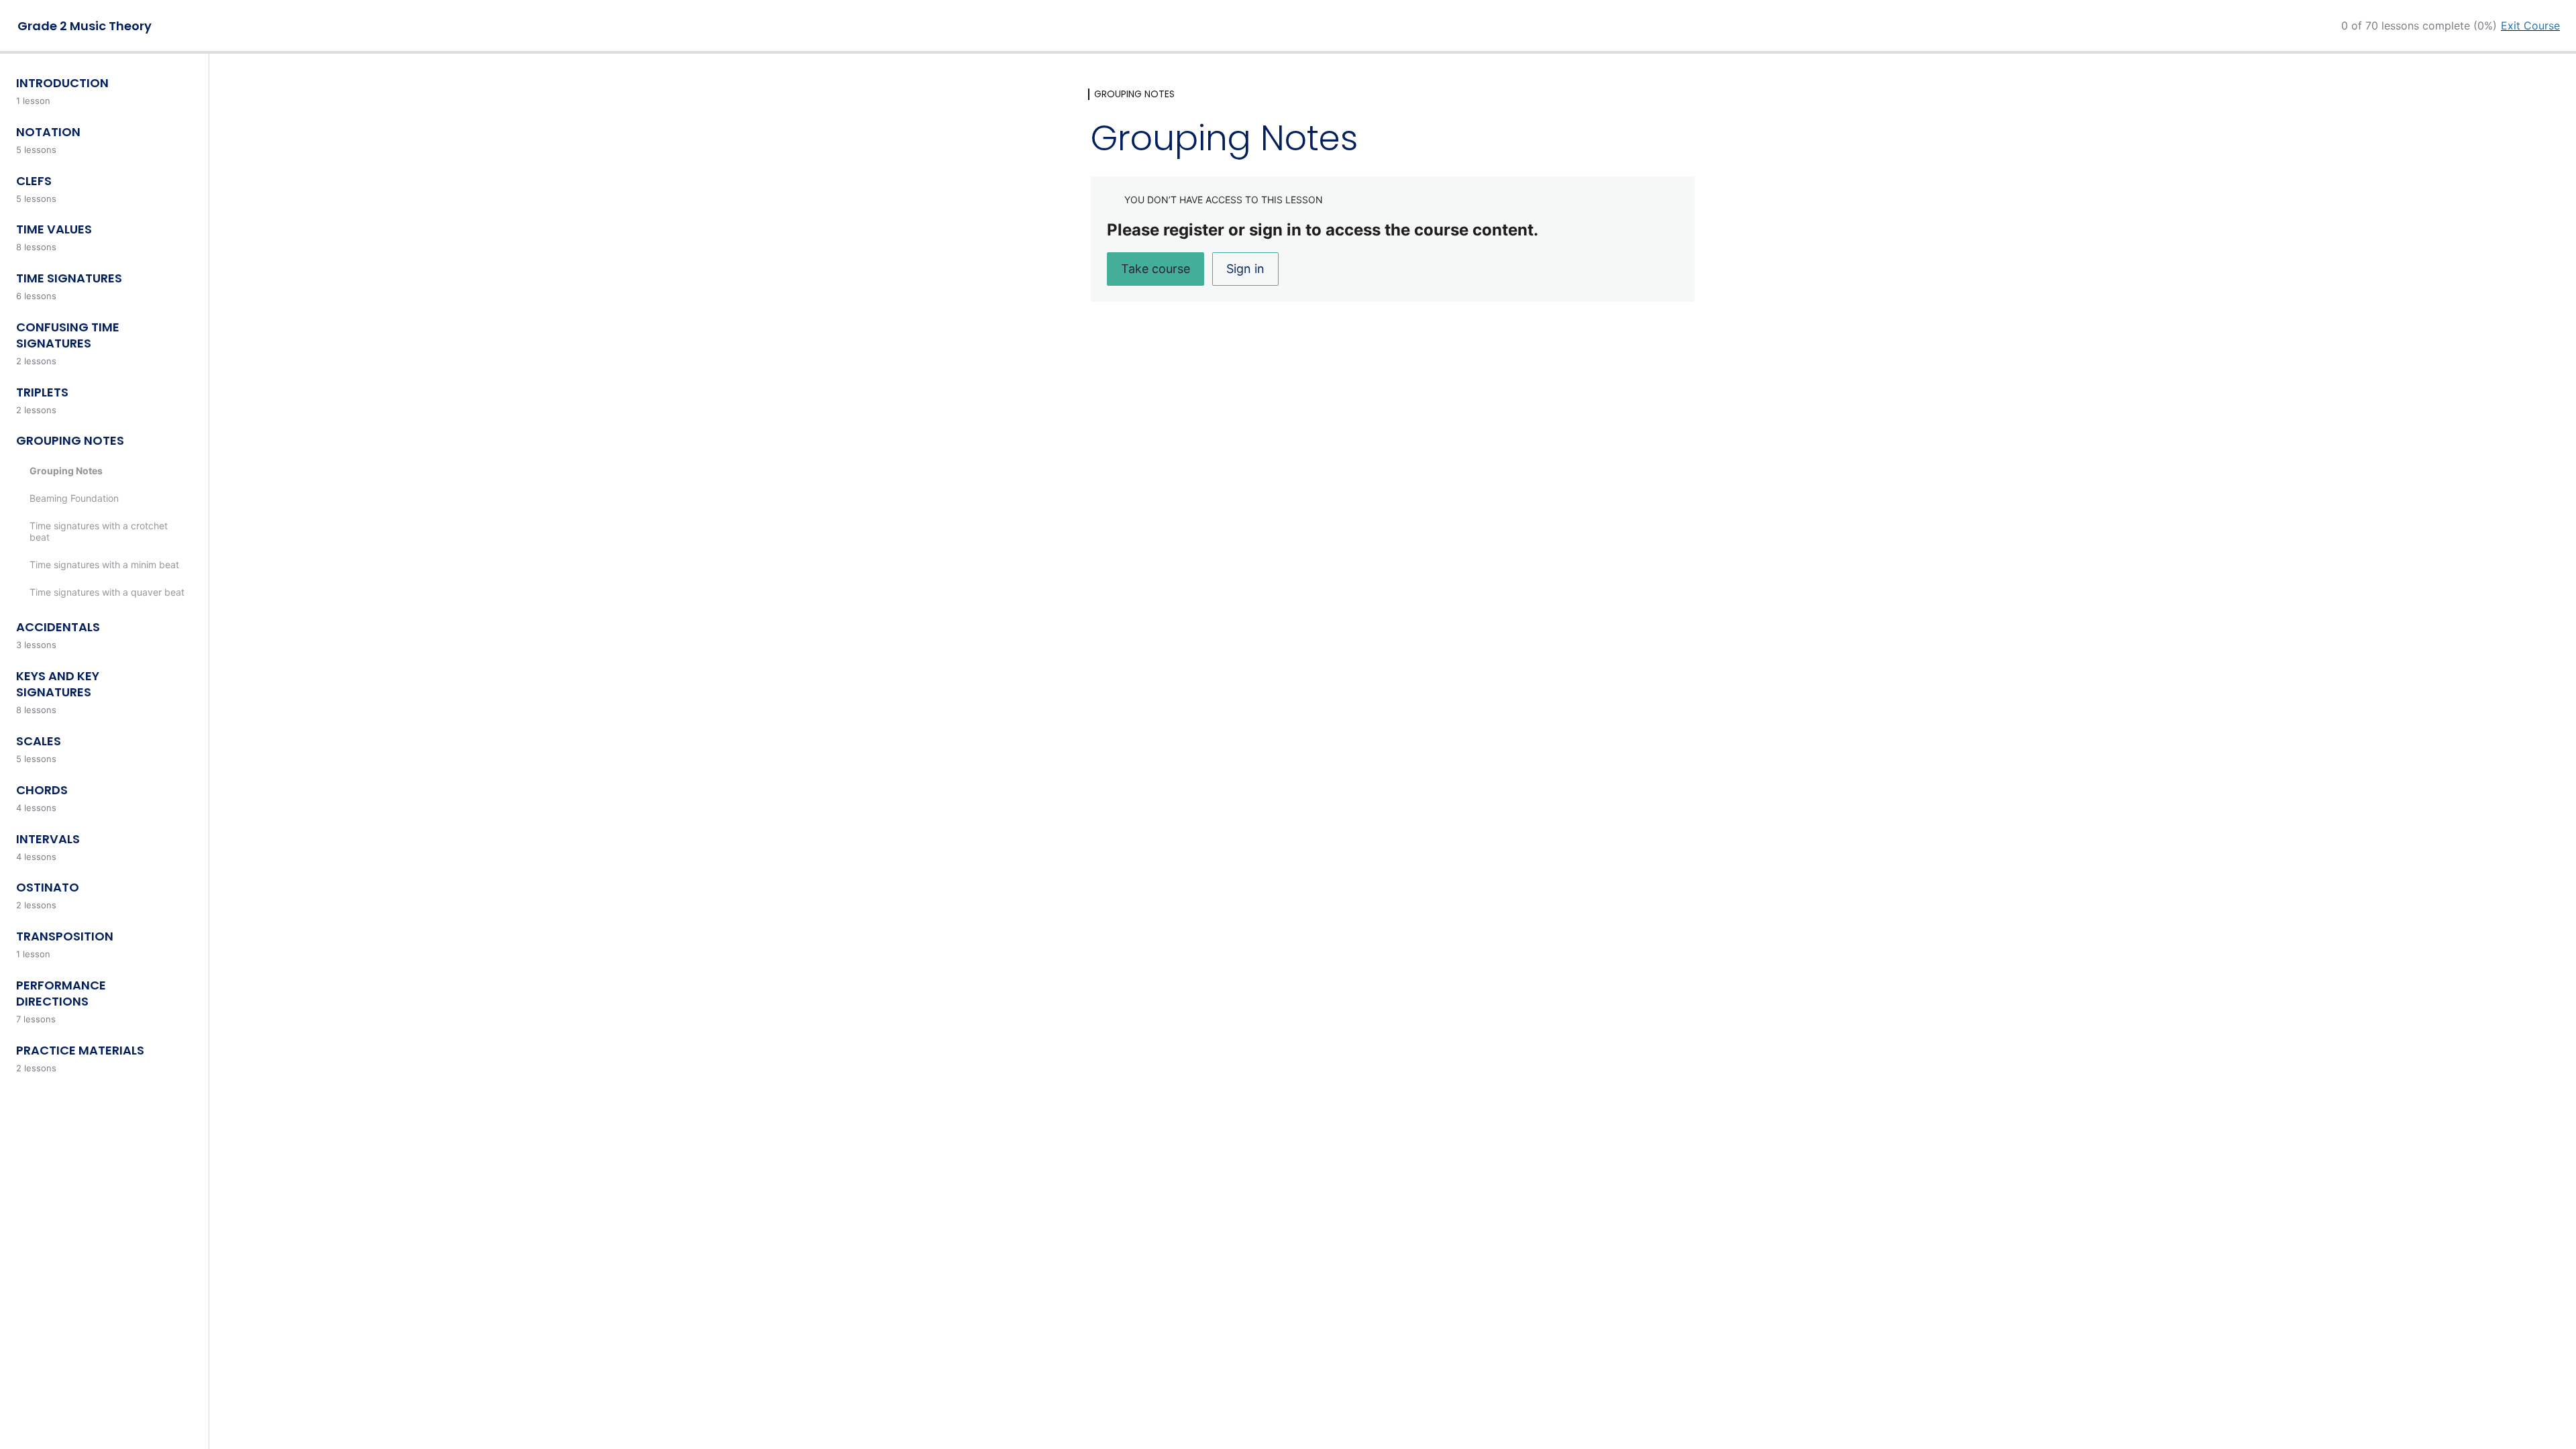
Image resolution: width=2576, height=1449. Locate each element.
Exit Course (2530, 25)
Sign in (1245, 269)
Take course (1156, 269)
